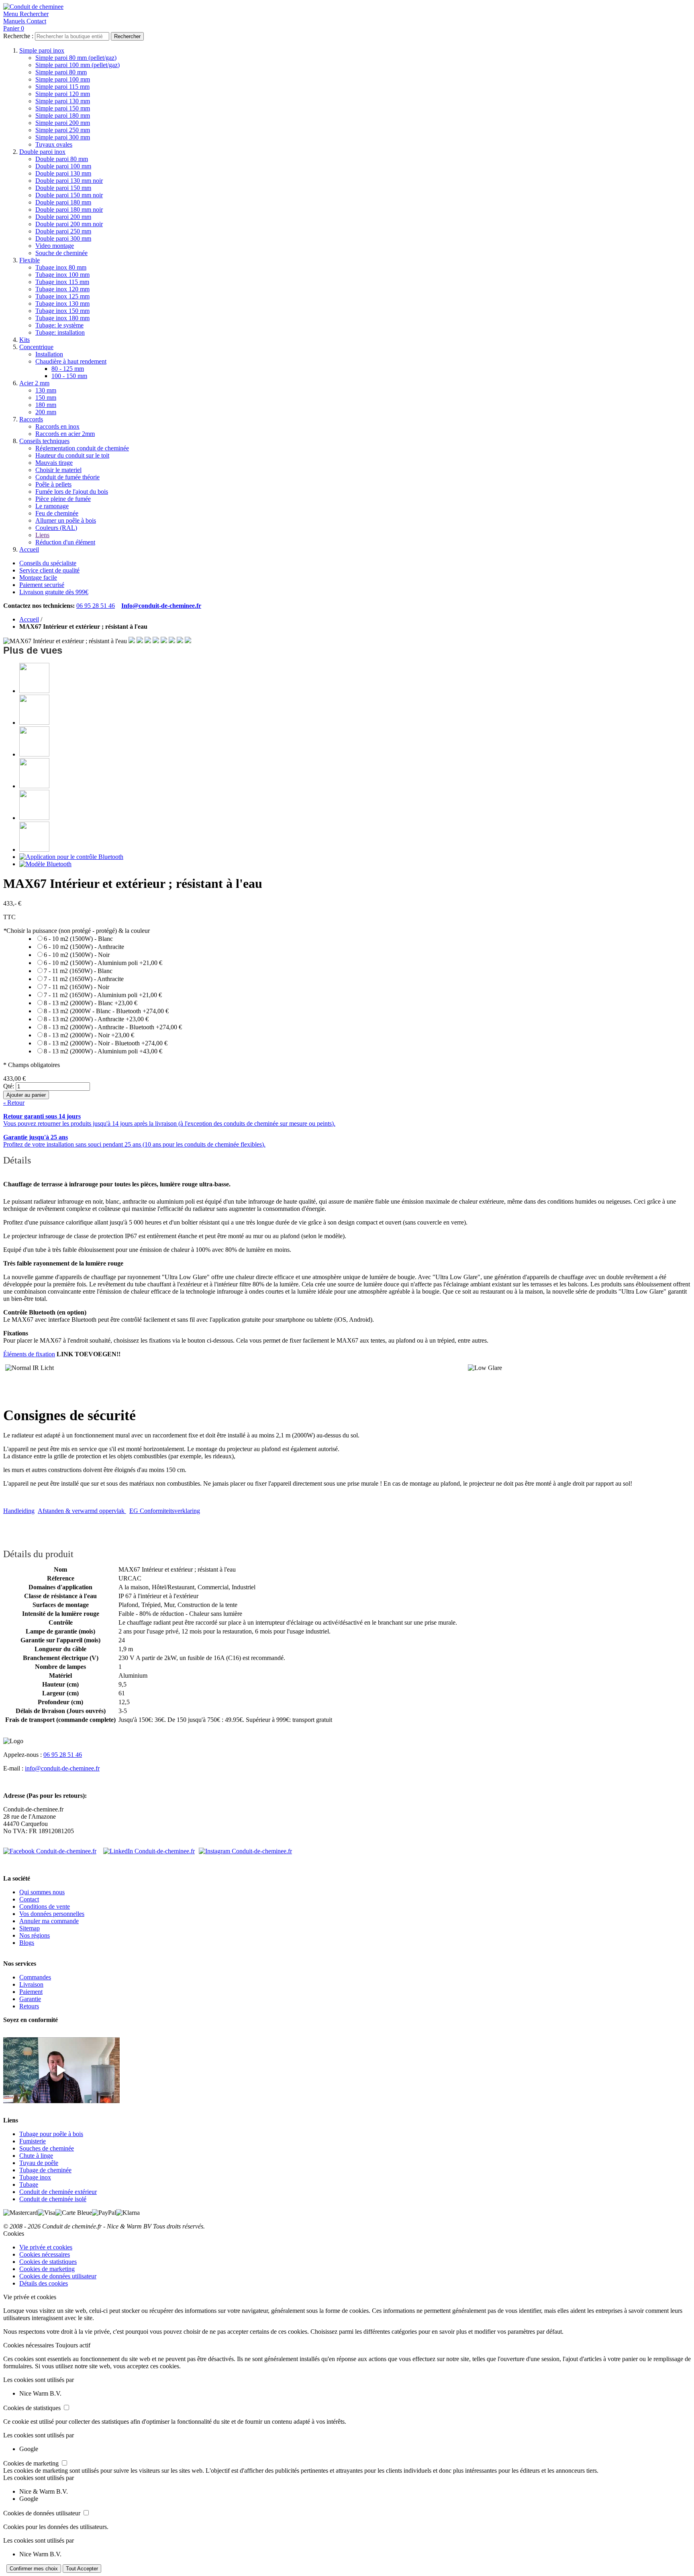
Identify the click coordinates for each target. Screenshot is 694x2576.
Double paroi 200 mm (63, 217)
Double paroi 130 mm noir (69, 181)
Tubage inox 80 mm (61, 267)
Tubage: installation (60, 332)
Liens (42, 535)
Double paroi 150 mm (63, 188)
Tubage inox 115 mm (62, 282)
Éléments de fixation (29, 1354)
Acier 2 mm (34, 383)
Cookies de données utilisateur (58, 2276)
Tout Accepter (82, 2569)
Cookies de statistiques (48, 2262)
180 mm (46, 405)
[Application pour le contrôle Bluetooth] (71, 857)
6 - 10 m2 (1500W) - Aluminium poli (103, 963)
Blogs (27, 1943)
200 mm (46, 412)
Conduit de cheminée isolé (53, 2199)
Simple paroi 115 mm (62, 87)
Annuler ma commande (49, 1921)
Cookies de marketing (47, 2269)
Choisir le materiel (58, 470)
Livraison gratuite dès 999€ (54, 592)
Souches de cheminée (47, 2148)
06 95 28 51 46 (96, 606)
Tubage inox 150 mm (62, 311)
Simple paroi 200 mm (63, 123)
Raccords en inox (57, 426)
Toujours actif (73, 2345)
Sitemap (30, 1928)
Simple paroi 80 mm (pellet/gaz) (76, 58)
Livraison (31, 1984)
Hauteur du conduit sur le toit (72, 455)
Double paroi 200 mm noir (69, 224)
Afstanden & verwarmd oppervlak (82, 1511)
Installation (49, 354)
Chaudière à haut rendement (71, 361)
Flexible (30, 260)
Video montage (55, 246)
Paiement (31, 1992)
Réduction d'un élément (65, 542)
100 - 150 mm (69, 376)
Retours (29, 2006)
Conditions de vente (45, 1906)
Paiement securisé (42, 585)
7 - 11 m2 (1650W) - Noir (77, 987)
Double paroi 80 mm (62, 159)
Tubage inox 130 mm (62, 304)
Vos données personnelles (52, 1914)
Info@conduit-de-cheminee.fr (161, 606)
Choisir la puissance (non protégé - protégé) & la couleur (77, 931)
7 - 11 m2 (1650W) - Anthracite (84, 979)
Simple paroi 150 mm (63, 108)
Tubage (29, 2184)
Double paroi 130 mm (63, 173)
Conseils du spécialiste (48, 563)
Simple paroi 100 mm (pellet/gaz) (78, 65)
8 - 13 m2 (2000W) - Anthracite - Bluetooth (113, 1027)
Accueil (29, 549)
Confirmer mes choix (34, 2569)
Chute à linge (36, 2156)
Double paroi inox (42, 152)
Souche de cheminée (61, 253)
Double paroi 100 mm (63, 166)
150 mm (46, 398)
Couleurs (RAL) (56, 528)
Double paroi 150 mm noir (69, 195)
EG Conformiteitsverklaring (165, 1511)
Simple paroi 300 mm (63, 137)
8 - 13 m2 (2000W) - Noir (89, 1035)
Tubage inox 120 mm (62, 289)
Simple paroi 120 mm (63, 94)
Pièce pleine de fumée (63, 499)
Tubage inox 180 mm (62, 318)
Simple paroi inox (42, 50)
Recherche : (18, 36)
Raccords (31, 419)
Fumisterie (33, 2141)
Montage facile (38, 578)
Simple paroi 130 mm (63, 101)
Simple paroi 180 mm (63, 116)
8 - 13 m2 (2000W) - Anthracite (96, 1019)
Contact (29, 1899)
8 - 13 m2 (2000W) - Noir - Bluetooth (106, 1043)
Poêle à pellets (53, 484)
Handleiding (19, 1511)
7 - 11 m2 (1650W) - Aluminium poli (103, 995)
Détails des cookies (44, 2283)
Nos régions (35, 1935)
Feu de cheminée (57, 513)
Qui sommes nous (42, 1892)
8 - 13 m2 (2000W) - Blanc (91, 1003)
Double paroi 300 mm (63, 238)
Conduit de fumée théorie (67, 477)
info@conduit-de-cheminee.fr (62, 1768)
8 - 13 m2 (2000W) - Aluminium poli (103, 1051)
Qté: (9, 1086)
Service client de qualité (49, 570)
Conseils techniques (44, 441)
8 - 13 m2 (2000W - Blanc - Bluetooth (106, 1011)
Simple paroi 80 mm (61, 72)
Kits (24, 340)
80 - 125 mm (68, 369)
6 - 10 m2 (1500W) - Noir (77, 955)
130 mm (46, 390)
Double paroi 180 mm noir (69, 210)
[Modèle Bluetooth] (45, 864)
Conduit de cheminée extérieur (58, 2192)
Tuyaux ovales (54, 144)
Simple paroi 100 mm (63, 79)
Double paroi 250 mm (63, 231)
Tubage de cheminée (45, 2170)
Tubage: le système (59, 325)
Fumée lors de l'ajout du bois (72, 492)
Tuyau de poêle (39, 2163)
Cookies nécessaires (45, 2254)
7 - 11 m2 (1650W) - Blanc (78, 971)
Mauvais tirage (54, 463)
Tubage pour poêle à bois (51, 2134)
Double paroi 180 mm (63, 202)
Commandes (35, 1977)
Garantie (30, 1999)
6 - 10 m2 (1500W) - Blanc (78, 939)
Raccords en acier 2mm (65, 434)
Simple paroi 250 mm (63, 130)
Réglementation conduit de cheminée (82, 448)
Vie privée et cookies (46, 2247)
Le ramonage (52, 506)
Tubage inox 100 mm (62, 275)
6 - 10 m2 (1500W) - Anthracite (84, 947)
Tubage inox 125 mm (62, 296)
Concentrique (36, 347)
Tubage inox (35, 2177)
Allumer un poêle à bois (66, 520)
